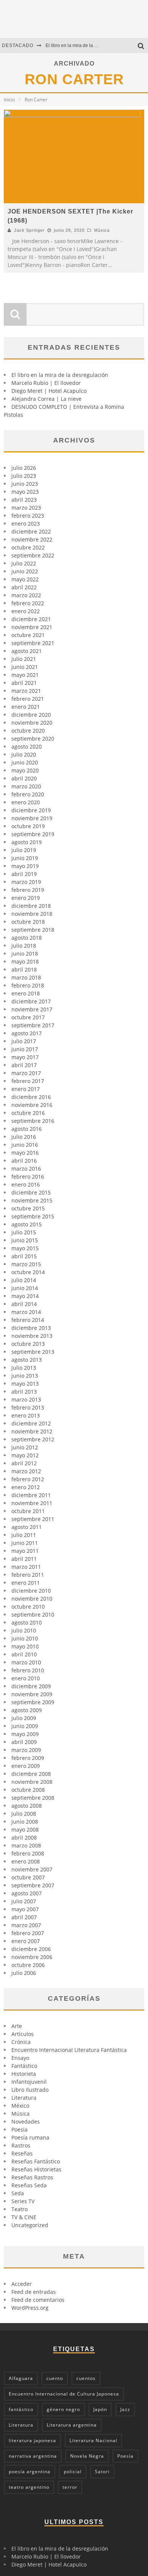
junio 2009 (25, 1726)
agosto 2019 (27, 842)
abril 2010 (24, 1654)
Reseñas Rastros (32, 2177)
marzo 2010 (26, 1662)
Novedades (26, 2122)
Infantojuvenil (29, 2082)
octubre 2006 (28, 1965)
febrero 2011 (28, 1575)
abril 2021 (24, 683)
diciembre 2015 (31, 1192)
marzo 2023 (26, 508)
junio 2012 (25, 1447)
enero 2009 (26, 1766)
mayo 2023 (25, 492)
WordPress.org (30, 2308)
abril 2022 (24, 587)
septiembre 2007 (33, 1885)
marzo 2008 (26, 1845)
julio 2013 (24, 1368)
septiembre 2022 (33, 555)
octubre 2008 (28, 1790)
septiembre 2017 (33, 1025)
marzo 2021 (26, 691)
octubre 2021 (28, 635)
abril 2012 (24, 1463)
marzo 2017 (26, 1073)
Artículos (23, 2034)
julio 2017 (24, 1041)
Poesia (20, 2129)
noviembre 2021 (32, 627)
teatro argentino (29, 2487)
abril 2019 (24, 874)
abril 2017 (24, 1065)
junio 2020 (25, 762)
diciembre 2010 (31, 1591)
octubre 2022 (28, 547)
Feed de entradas (34, 2292)
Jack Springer (29, 230)
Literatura (24, 2098)
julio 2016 (24, 1137)
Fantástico (24, 2066)
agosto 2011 (27, 1527)
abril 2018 (24, 969)
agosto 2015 (27, 1224)
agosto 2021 (27, 651)
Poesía (125, 2456)
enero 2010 (26, 1678)
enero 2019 (26, 898)
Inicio (9, 100)
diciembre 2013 (31, 1328)
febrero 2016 (28, 1177)
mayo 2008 (25, 1830)
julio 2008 (24, 1814)
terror (70, 2487)
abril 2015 (24, 1256)
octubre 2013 (28, 1344)
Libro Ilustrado (30, 2090)
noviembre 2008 (32, 1782)
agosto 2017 (27, 1033)
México (20, 2106)
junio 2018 (25, 954)
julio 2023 (24, 476)
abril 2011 (24, 1559)
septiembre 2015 (33, 1216)
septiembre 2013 (33, 1352)
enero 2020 (26, 802)
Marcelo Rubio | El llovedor (46, 383)
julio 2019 (24, 850)
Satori (102, 2472)
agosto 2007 (27, 1893)
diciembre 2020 (31, 715)
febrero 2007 (28, 1933)
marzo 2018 (26, 977)
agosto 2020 (27, 746)
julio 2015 (24, 1232)
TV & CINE (24, 2217)
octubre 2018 (28, 922)
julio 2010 (24, 1630)
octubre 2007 (28, 1877)
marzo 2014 (26, 1312)
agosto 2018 (27, 938)
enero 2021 (26, 707)
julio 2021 (24, 659)
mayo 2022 (25, 579)
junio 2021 (25, 667)
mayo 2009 (25, 1734)
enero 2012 (26, 1487)
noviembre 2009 (32, 1694)
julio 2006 (24, 1973)
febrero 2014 (28, 1320)
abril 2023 (24, 500)
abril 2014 (24, 1304)
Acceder (22, 2284)
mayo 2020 (25, 770)
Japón (100, 2409)
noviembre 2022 (32, 539)
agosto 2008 (27, 1806)
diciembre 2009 (31, 1686)
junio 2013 (25, 1376)
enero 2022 (26, 611)
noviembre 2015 (32, 1200)
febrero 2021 (28, 699)
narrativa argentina (33, 2456)
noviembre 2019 (32, 818)
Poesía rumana (30, 2137)
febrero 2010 (28, 1670)
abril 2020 (24, 778)
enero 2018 (26, 993)
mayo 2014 (25, 1296)
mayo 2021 (25, 675)
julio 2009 (24, 1718)
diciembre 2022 (31, 531)
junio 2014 (25, 1288)
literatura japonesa (32, 2440)
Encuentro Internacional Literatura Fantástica (69, 2050)
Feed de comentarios (38, 2300)
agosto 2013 (27, 1360)
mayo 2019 (25, 866)
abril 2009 (24, 1742)
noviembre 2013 (32, 1336)
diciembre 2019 (31, 810)
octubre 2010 (28, 1607)
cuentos (86, 2378)
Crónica (21, 2042)
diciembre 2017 (31, 1001)
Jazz (125, 2409)
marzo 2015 (26, 1264)
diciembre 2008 (31, 1774)
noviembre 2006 (32, 1957)
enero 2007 (26, 1941)
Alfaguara (21, 2378)
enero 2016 (26, 1184)
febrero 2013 (28, 1407)
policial (73, 2472)
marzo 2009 (26, 1750)
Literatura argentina (72, 2425)
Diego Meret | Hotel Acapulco (49, 391)
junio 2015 (25, 1240)
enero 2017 (26, 1089)
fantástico (21, 2409)
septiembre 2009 (33, 1702)
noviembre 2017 (32, 1009)
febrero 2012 (28, 1479)
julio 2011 (24, 1535)
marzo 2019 (26, 882)
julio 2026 (24, 468)
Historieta (24, 2074)
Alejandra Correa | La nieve (46, 399)
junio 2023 (25, 484)
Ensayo (20, 2058)
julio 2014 (24, 1280)
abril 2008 (24, 1837)
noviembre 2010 (32, 1599)
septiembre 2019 (33, 834)
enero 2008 (26, 1861)
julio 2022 (24, 563)
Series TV (23, 2201)
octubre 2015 (28, 1208)
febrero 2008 (28, 1853)
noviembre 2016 (32, 1105)
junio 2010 (25, 1638)
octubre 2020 (28, 731)
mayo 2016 (25, 1153)
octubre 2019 (28, 826)
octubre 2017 (28, 1017)
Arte (17, 2026)
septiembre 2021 (33, 643)
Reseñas (22, 2153)
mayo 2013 (25, 1384)
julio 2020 (24, 754)
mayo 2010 (25, 1646)
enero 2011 (26, 1583)
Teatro (20, 2209)
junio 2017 (25, 1049)
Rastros (21, 2145)
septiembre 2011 (33, 1519)
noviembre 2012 (32, 1431)
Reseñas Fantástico (36, 2161)
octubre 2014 (28, 1272)
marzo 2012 (26, 1471)
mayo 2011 (25, 1551)
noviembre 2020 (32, 723)
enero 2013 (26, 1415)
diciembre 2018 (31, 906)
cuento (55, 2378)
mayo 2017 (25, 1057)
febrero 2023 (28, 516)
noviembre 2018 (32, 914)
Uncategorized (30, 2225)
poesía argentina (30, 2472)
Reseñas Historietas (36, 2169)
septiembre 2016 (33, 1121)
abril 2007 (24, 1917)
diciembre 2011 (31, 1495)
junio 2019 (25, 858)
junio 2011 (25, 1543)
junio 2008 (25, 1822)
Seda (18, 2193)
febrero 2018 (28, 985)
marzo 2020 (26, 786)
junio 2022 (25, 571)
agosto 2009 (27, 1710)
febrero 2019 (28, 890)
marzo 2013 (26, 1399)
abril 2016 (24, 1161)
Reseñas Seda (29, 2185)
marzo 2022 (26, 595)
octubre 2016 (28, 1113)
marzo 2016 (26, 1169)
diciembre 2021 (31, 619)
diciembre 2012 (31, 1423)
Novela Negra (87, 2456)
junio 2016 (25, 1145)
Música (102, 230)
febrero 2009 (28, 1758)
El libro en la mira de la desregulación (85, 46)
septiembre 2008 (33, 1798)
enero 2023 (26, 524)
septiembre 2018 (33, 930)
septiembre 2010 (33, 1615)
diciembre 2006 (31, 1949)
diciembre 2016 (31, 1097)
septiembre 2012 (33, 1439)
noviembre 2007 (32, 1869)
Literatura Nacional (93, 2440)
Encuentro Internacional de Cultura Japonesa (64, 2394)
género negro (63, 2409)
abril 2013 (24, 1392)
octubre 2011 (28, 1511)
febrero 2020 (28, 794)
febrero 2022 (28, 603)
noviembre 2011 (32, 1503)
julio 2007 (24, 1901)
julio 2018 (24, 946)
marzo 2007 (26, 1925)
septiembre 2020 (33, 739)
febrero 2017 (28, 1081)
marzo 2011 (26, 1567)
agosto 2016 (27, 1129)
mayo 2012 (25, 1455)
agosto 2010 (27, 1622)
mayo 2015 (25, 1248)
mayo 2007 (25, 1909)
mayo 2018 (25, 961)
